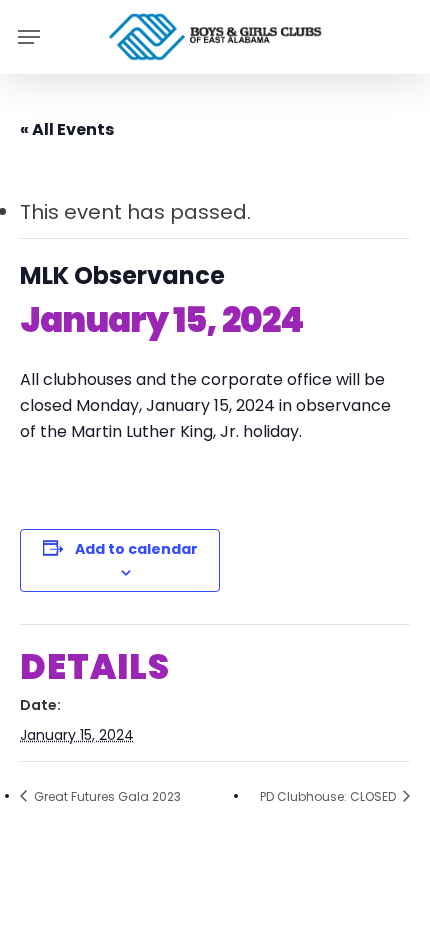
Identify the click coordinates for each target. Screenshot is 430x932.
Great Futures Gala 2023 (106, 796)
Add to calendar (136, 549)
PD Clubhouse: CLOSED (329, 796)
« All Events (67, 129)
